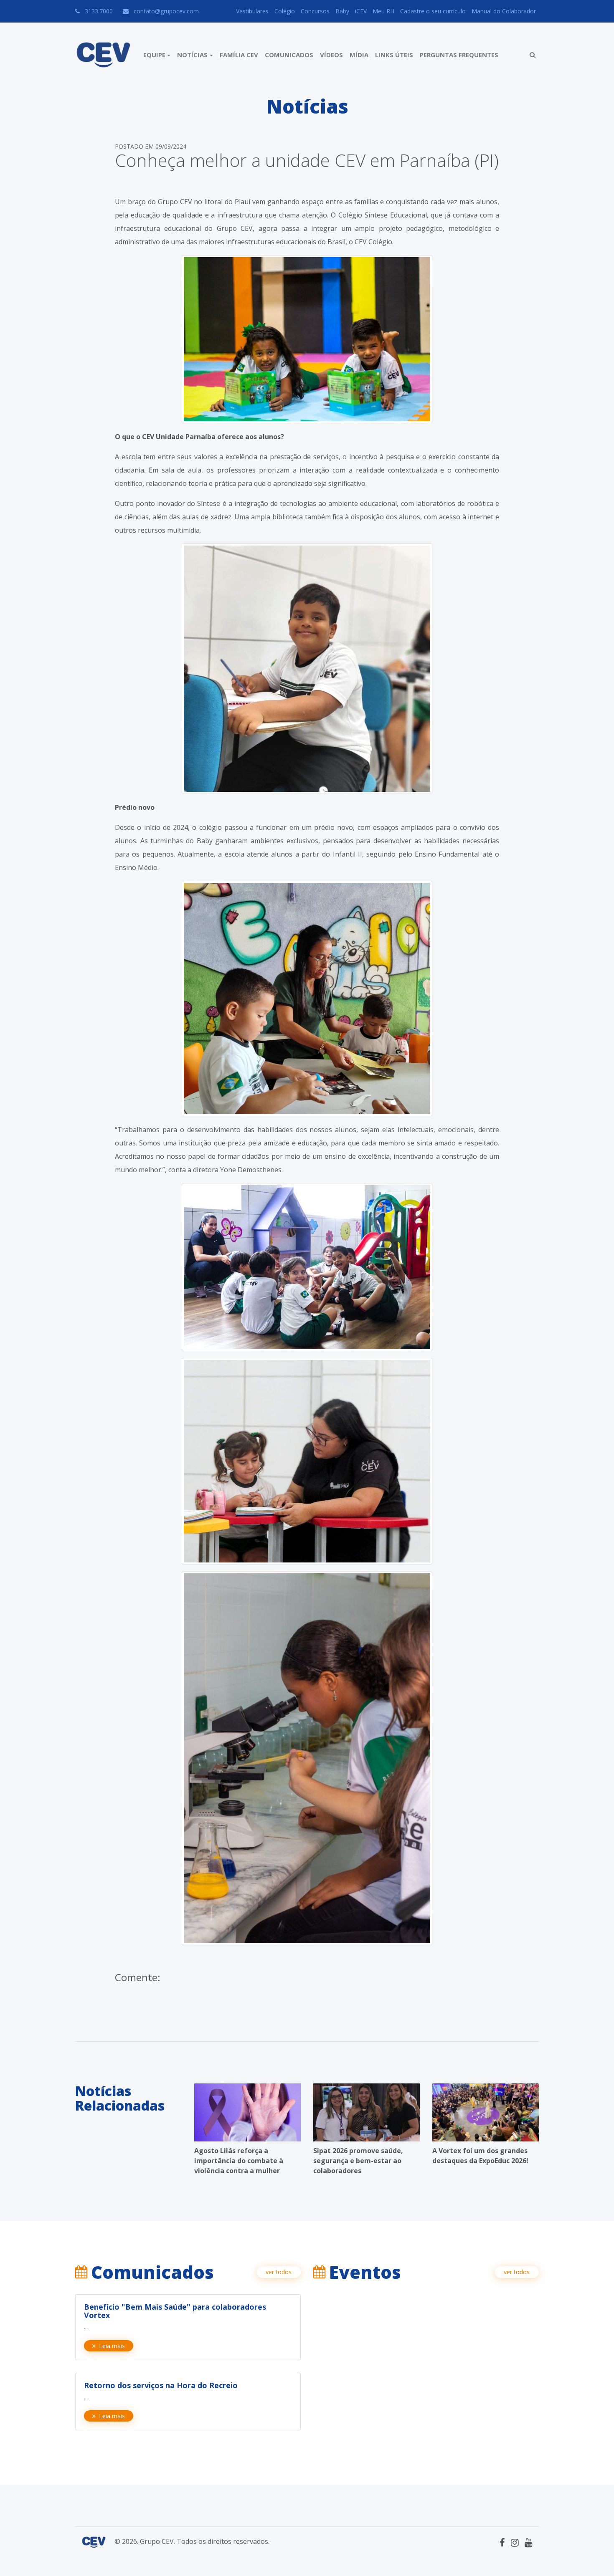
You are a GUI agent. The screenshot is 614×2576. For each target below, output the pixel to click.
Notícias (192, 55)
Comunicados (289, 55)
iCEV (361, 11)
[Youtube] (529, 2542)
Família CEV (239, 55)
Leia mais (112, 2346)
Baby (342, 11)
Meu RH (383, 11)
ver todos (279, 2272)
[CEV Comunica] (103, 55)
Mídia (359, 55)
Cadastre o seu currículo (433, 11)
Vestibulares (252, 11)
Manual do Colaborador (504, 11)
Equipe (154, 55)
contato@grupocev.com (166, 11)
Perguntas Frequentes (459, 55)
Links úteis (394, 55)
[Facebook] (502, 2542)
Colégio (285, 11)
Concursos (315, 11)
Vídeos (331, 55)
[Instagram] (515, 2542)
